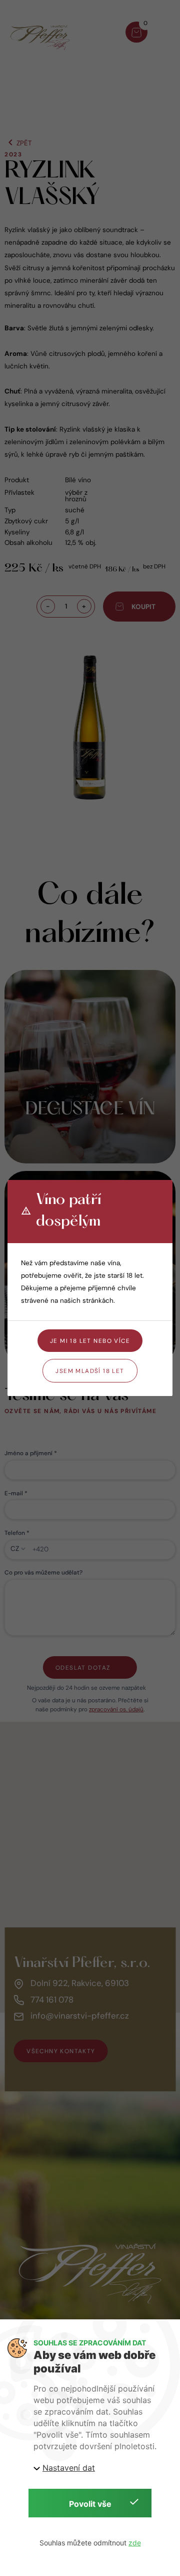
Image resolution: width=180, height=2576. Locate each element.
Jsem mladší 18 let (90, 1371)
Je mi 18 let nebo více (90, 1341)
